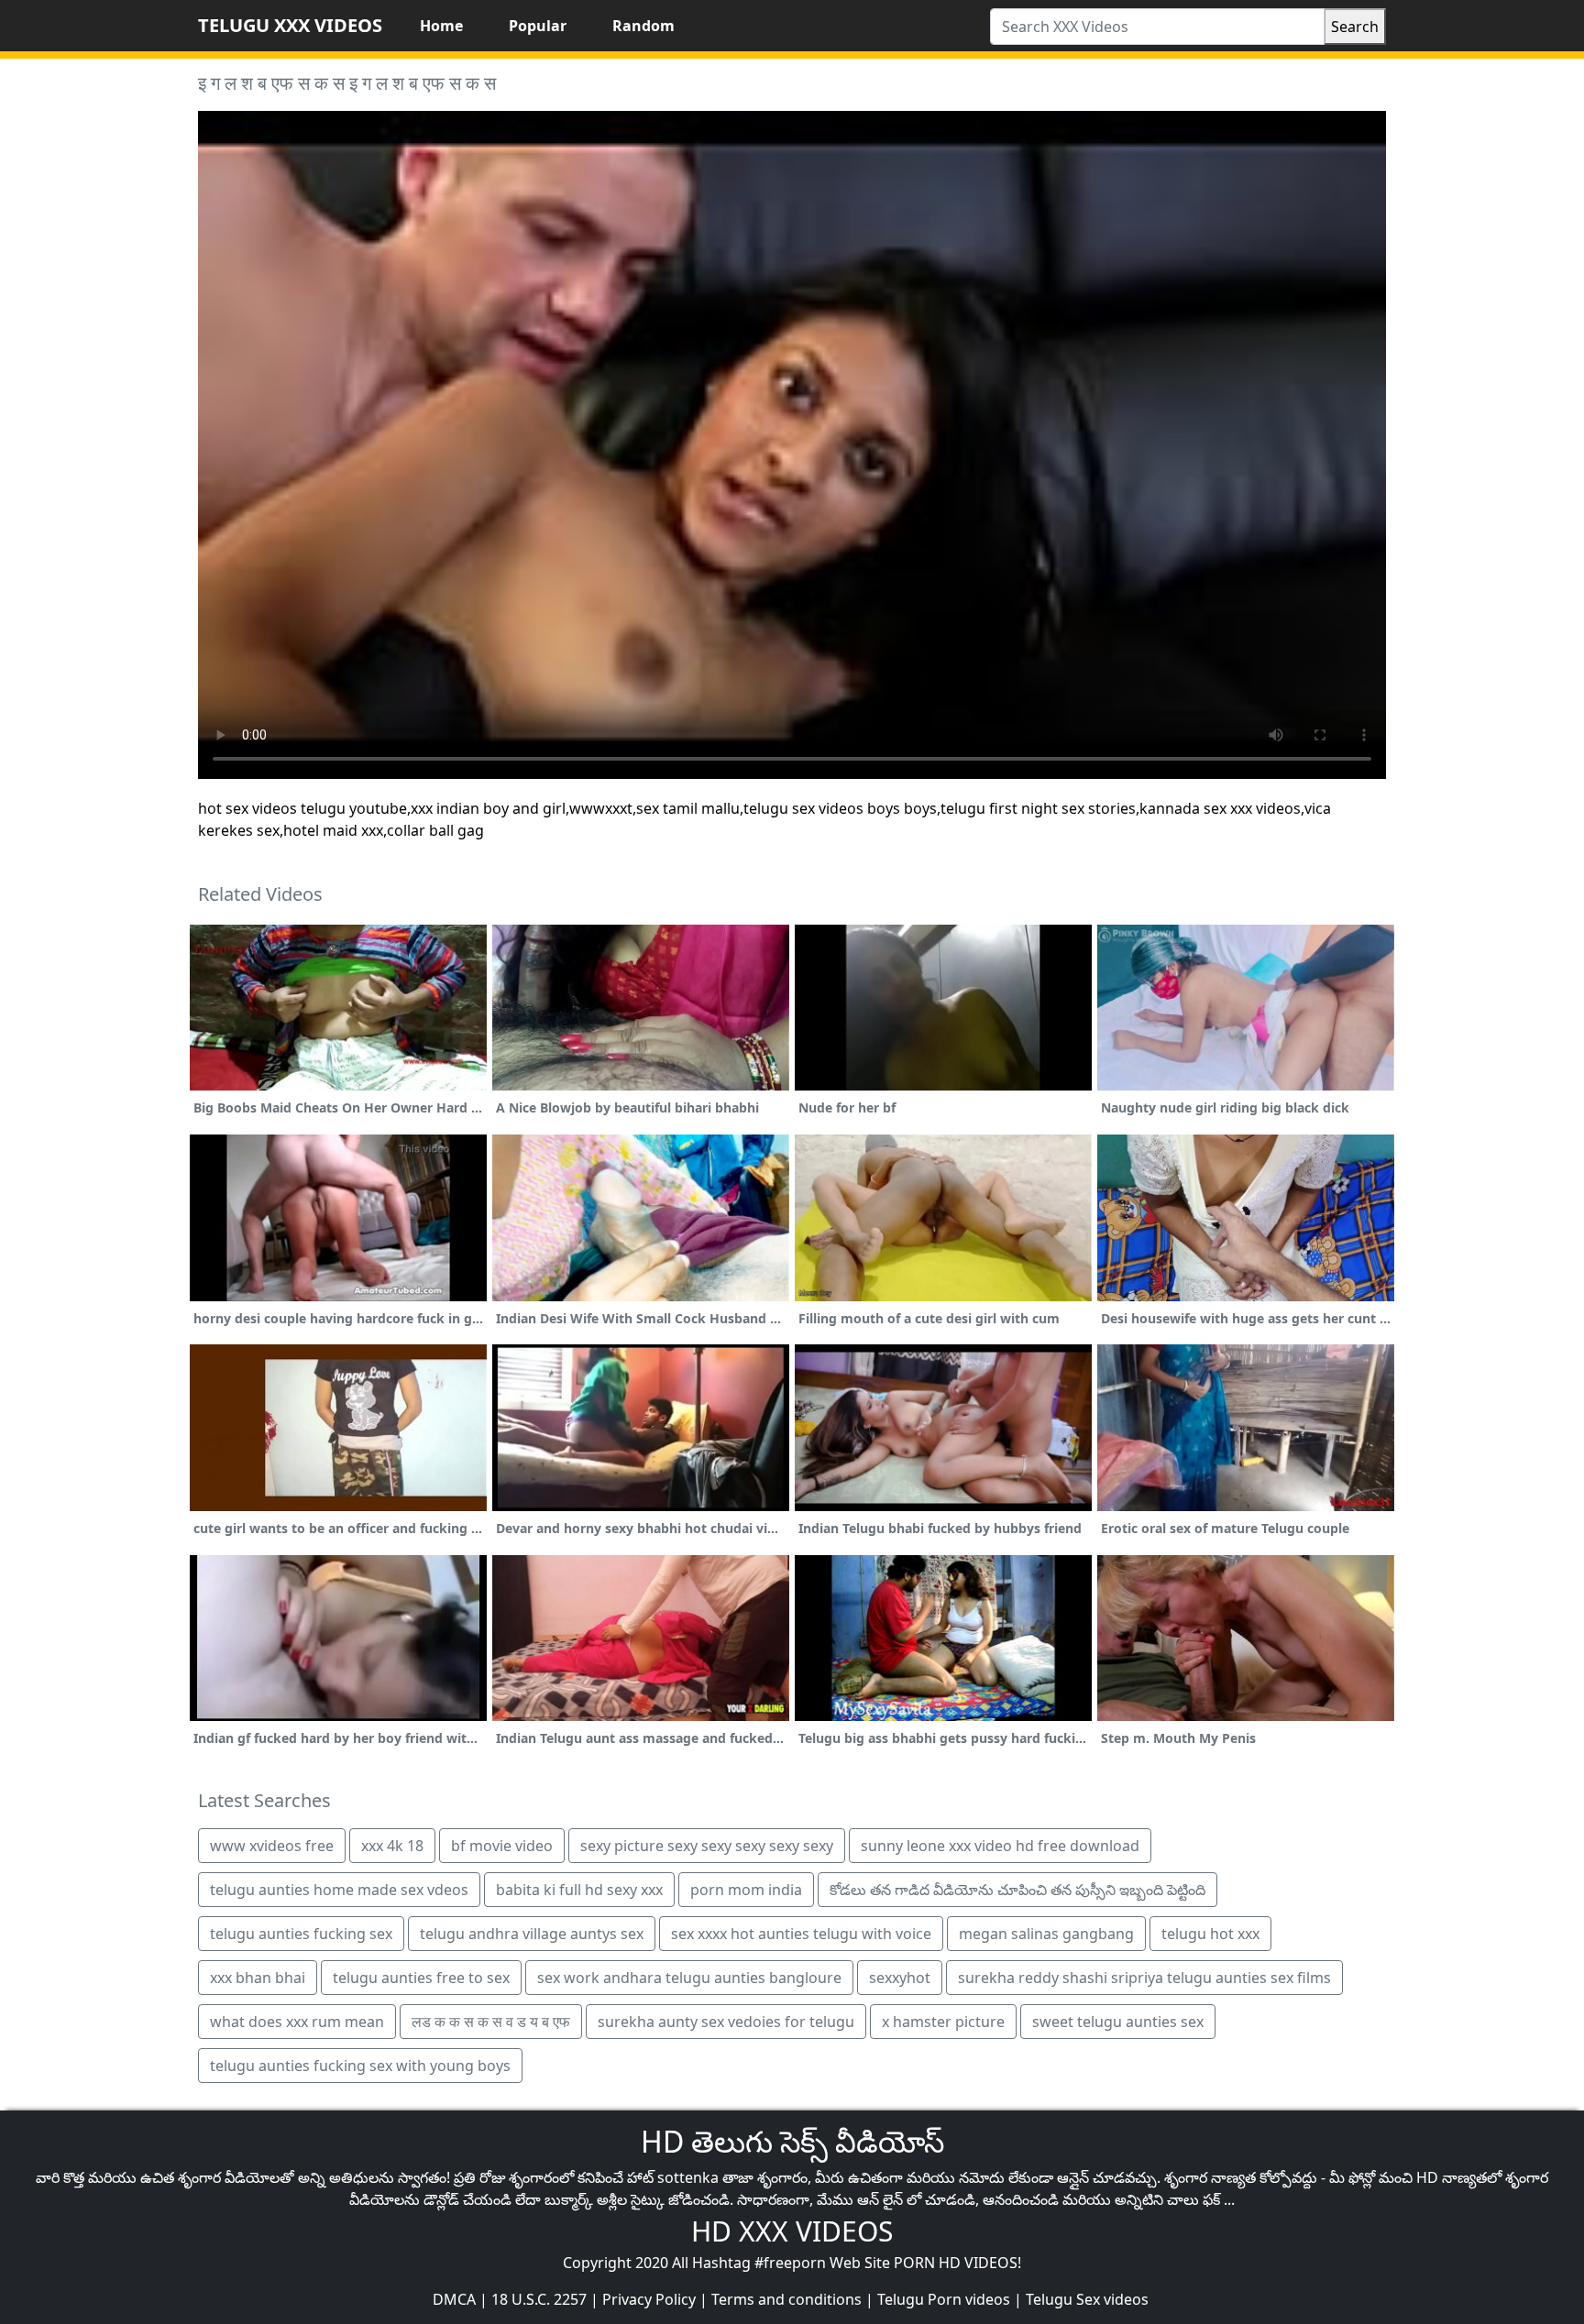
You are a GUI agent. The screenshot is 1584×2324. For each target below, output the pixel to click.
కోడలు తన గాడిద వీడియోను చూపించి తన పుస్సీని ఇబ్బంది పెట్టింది (1017, 1890)
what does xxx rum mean (297, 2022)
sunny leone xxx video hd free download (1000, 1846)
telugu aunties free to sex (421, 1978)
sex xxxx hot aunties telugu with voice (801, 1934)
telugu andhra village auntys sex (532, 1934)
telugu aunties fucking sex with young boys (360, 2066)
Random (643, 26)
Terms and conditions (786, 2299)
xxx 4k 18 (392, 1846)
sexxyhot (900, 1978)
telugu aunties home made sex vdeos (339, 1890)
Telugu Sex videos (1087, 2299)
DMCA (454, 2299)
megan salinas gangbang (1046, 1934)
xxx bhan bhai (258, 1978)
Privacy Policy (649, 2299)
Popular (538, 26)
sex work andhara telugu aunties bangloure (689, 1978)
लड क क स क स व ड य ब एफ (491, 2022)
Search (1355, 27)
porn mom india (746, 1890)
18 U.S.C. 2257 (539, 2299)
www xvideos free (272, 1846)
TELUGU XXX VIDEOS (290, 25)
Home (441, 26)
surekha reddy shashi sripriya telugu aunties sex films (1144, 1978)
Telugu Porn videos (944, 2299)
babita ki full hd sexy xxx (579, 1890)
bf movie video (502, 1846)
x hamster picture (943, 2022)
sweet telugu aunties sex (1118, 2022)
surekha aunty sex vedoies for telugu (726, 2022)
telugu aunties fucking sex (301, 1934)
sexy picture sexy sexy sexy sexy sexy (707, 1846)
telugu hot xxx (1210, 1934)
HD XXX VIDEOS (792, 2231)
